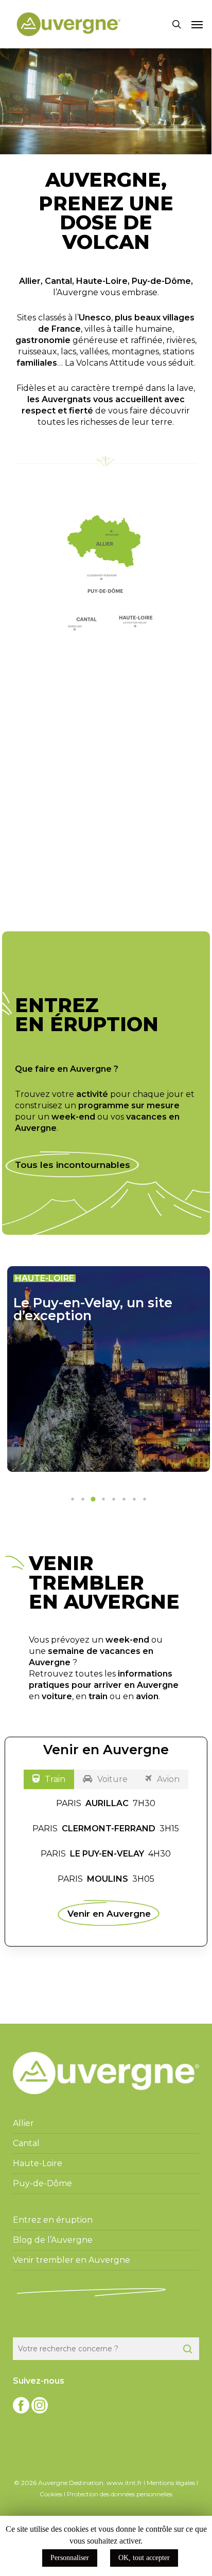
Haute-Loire (102, 281)
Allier (30, 281)
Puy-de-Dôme (161, 281)
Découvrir (97, 864)
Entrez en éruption (53, 2220)
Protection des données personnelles (120, 2494)
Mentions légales (171, 2483)
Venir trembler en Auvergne (72, 2260)
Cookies (51, 2494)
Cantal (58, 281)
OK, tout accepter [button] (144, 2558)
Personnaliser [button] (70, 2558)
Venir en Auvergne (109, 1913)
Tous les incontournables (73, 1165)
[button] (197, 24)
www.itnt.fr (124, 2483)
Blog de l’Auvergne (53, 2240)
